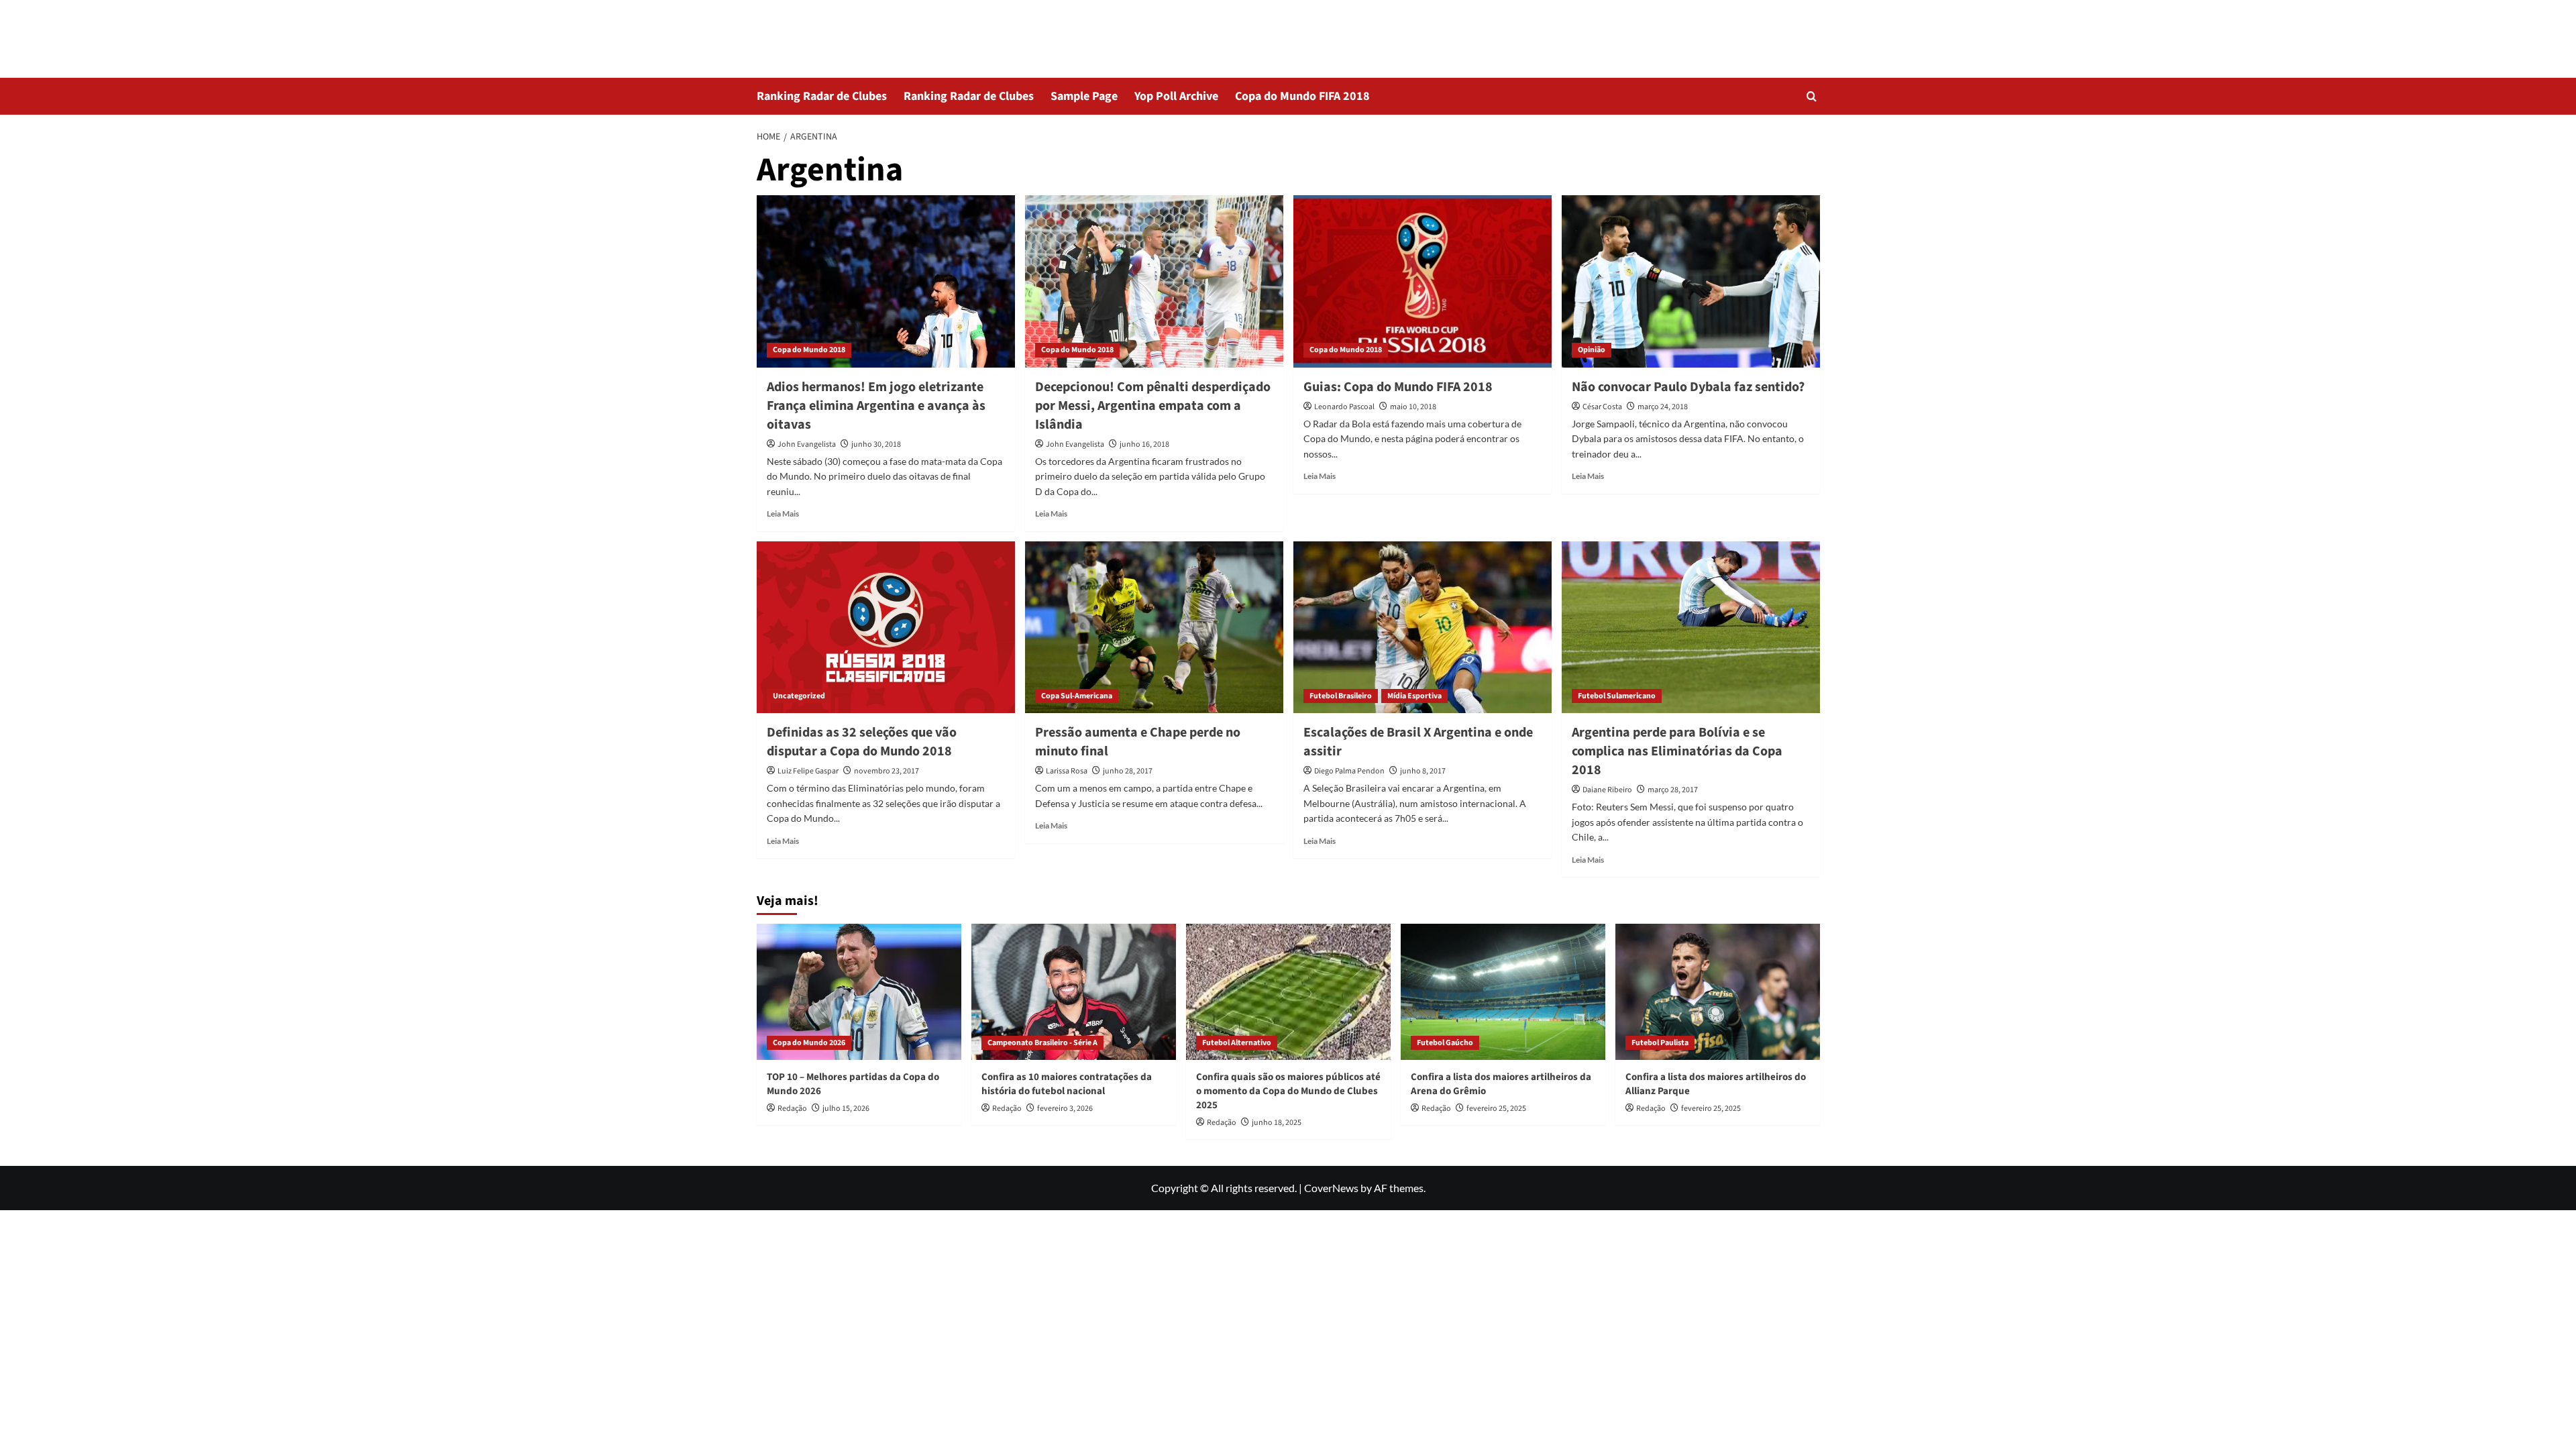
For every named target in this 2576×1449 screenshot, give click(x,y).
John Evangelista (807, 444)
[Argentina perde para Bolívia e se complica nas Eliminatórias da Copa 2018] (1691, 628)
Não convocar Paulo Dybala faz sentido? (1688, 387)
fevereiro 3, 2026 (1065, 1109)
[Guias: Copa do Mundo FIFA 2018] (1423, 281)
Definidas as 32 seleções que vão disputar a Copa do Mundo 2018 (862, 742)
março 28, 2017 (1673, 790)
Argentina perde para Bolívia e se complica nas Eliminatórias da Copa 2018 (1677, 751)
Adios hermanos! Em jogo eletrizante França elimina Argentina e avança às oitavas (876, 406)
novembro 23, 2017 (887, 771)
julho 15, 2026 (846, 1109)
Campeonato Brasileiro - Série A (1042, 1043)
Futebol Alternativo (1237, 1043)
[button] (1812, 96)
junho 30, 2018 (876, 444)
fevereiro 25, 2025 (1496, 1109)
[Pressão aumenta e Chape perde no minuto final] (1154, 628)
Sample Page (1084, 96)
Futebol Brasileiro (1341, 696)
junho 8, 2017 (1423, 771)
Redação (792, 1109)
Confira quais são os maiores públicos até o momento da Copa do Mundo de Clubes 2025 (1288, 1091)
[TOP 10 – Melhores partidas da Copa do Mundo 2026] (859, 992)
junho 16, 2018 (1144, 444)
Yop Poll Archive (1176, 96)
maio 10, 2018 (1413, 407)
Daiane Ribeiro (1607, 790)
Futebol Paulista (1660, 1043)
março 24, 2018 (1663, 407)
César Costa (1602, 407)
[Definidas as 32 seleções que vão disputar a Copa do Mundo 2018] (886, 628)
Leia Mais (783, 514)
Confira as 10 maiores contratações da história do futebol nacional (1067, 1084)
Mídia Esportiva (1414, 696)
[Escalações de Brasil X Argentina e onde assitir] (1423, 628)
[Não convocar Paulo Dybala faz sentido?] (1691, 281)
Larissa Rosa (1067, 771)
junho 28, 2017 (1128, 771)
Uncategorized (799, 696)
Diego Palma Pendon (1349, 771)
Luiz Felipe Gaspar (808, 771)
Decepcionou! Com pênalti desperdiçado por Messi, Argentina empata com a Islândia (1153, 406)
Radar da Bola (818, 30)
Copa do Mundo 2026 (809, 1043)
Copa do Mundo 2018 (809, 350)
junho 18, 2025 (1277, 1123)
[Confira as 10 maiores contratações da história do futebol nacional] (1074, 992)
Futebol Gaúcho (1445, 1043)
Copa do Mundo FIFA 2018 (1302, 96)
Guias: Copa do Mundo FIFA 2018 (1398, 387)
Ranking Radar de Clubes (822, 96)
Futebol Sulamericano (1617, 696)
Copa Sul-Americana (1077, 696)
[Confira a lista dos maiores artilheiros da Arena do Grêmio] (1503, 992)
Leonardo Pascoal (1344, 407)
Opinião (1592, 350)
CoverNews (1331, 1188)
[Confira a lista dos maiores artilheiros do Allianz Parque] (1718, 992)
